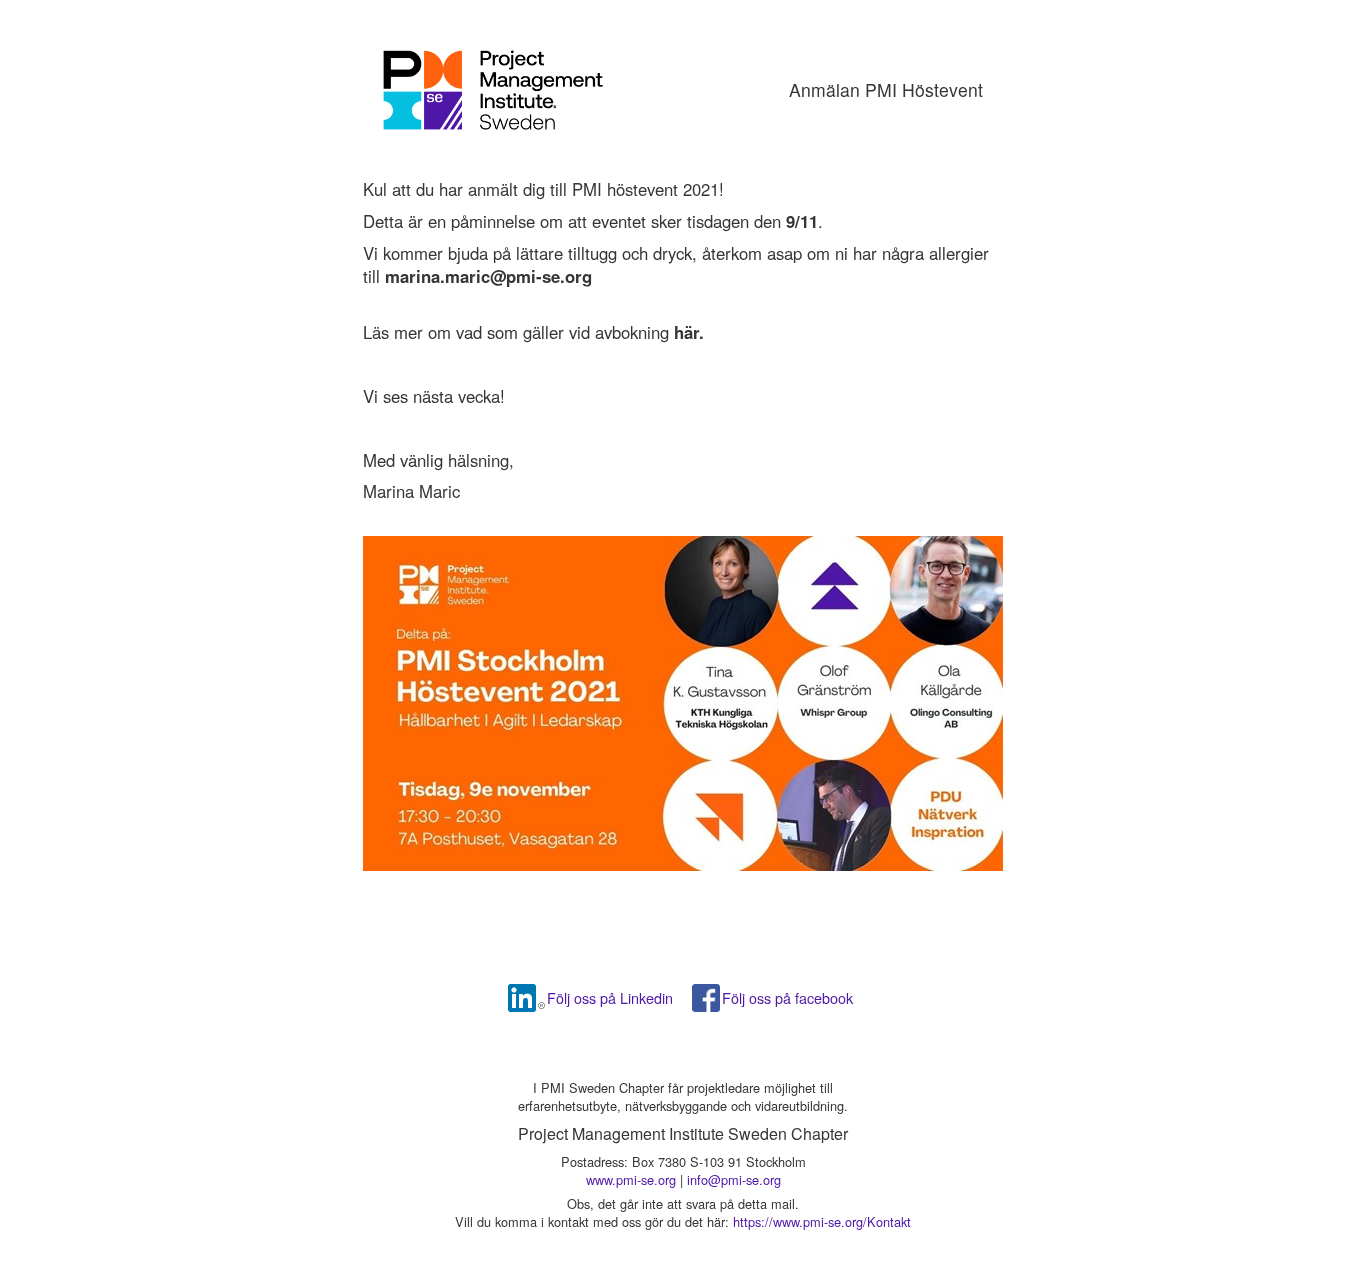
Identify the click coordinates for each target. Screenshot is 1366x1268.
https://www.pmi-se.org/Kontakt (822, 1221)
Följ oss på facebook (787, 997)
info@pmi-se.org (734, 1179)
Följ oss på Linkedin (610, 997)
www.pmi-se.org (631, 1179)
